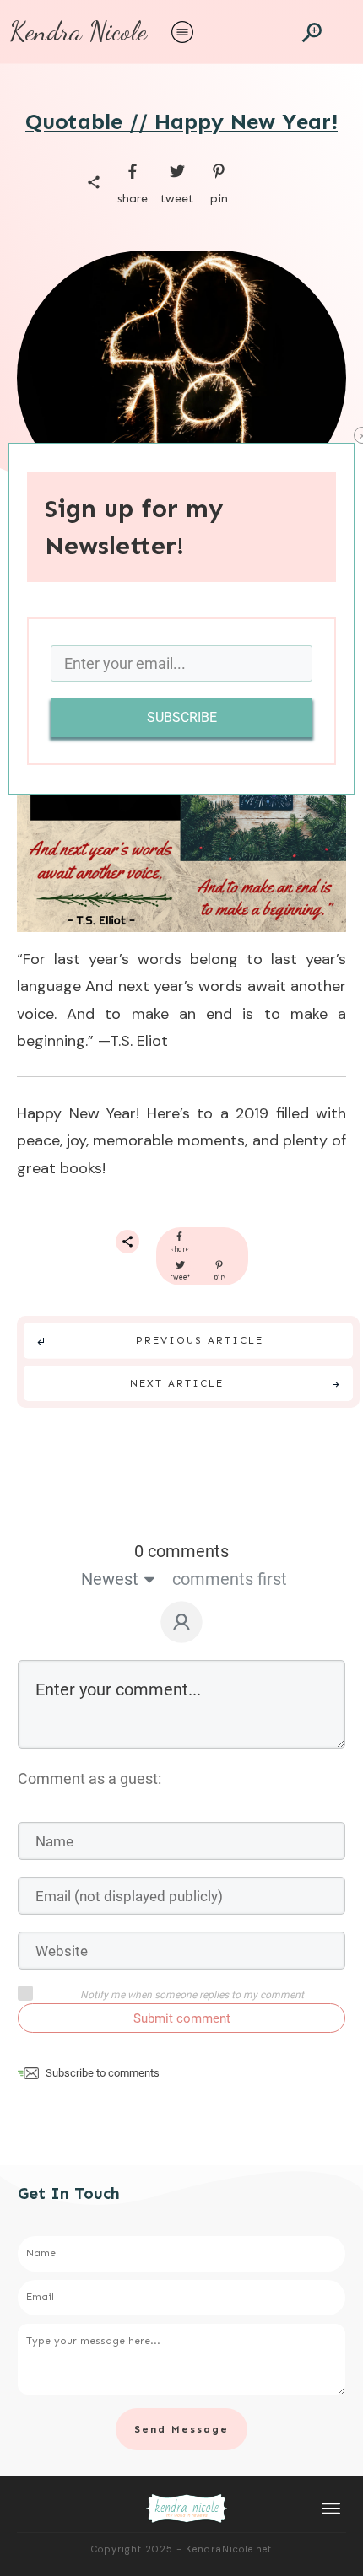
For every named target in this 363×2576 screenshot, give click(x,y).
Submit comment (182, 2018)
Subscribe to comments (103, 2073)
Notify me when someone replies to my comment (192, 1995)
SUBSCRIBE (182, 717)
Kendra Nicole (78, 31)
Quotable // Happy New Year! (181, 122)
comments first (230, 1579)
